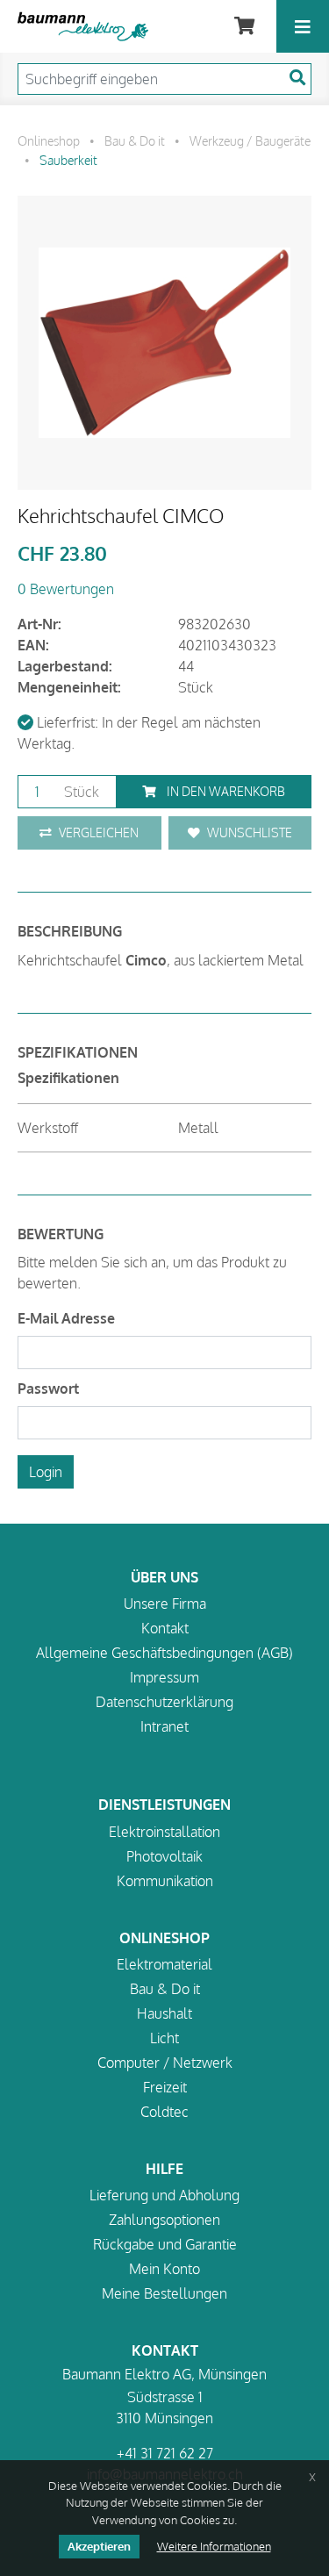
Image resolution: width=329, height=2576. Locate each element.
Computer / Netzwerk (165, 2063)
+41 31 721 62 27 (165, 2453)
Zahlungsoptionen (164, 2220)
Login (46, 1472)
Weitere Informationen (214, 2546)
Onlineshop (49, 140)
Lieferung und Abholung (164, 2195)
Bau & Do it (135, 140)
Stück (80, 792)
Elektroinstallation (164, 1832)
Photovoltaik (164, 1856)
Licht (164, 2038)
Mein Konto (164, 2269)
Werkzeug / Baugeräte (250, 140)
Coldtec (164, 2112)
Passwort (48, 1388)
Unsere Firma (165, 1604)
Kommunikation (165, 1881)
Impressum (164, 1677)
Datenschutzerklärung (164, 1702)
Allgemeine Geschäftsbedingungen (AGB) (164, 1653)
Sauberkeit (68, 160)
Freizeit (165, 2087)
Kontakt (165, 1628)
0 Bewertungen (66, 589)
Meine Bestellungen (164, 2293)
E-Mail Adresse (66, 1318)
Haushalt (164, 2013)
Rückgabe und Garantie (165, 2244)
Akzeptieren (99, 2546)
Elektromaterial (164, 1964)
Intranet (164, 1726)
